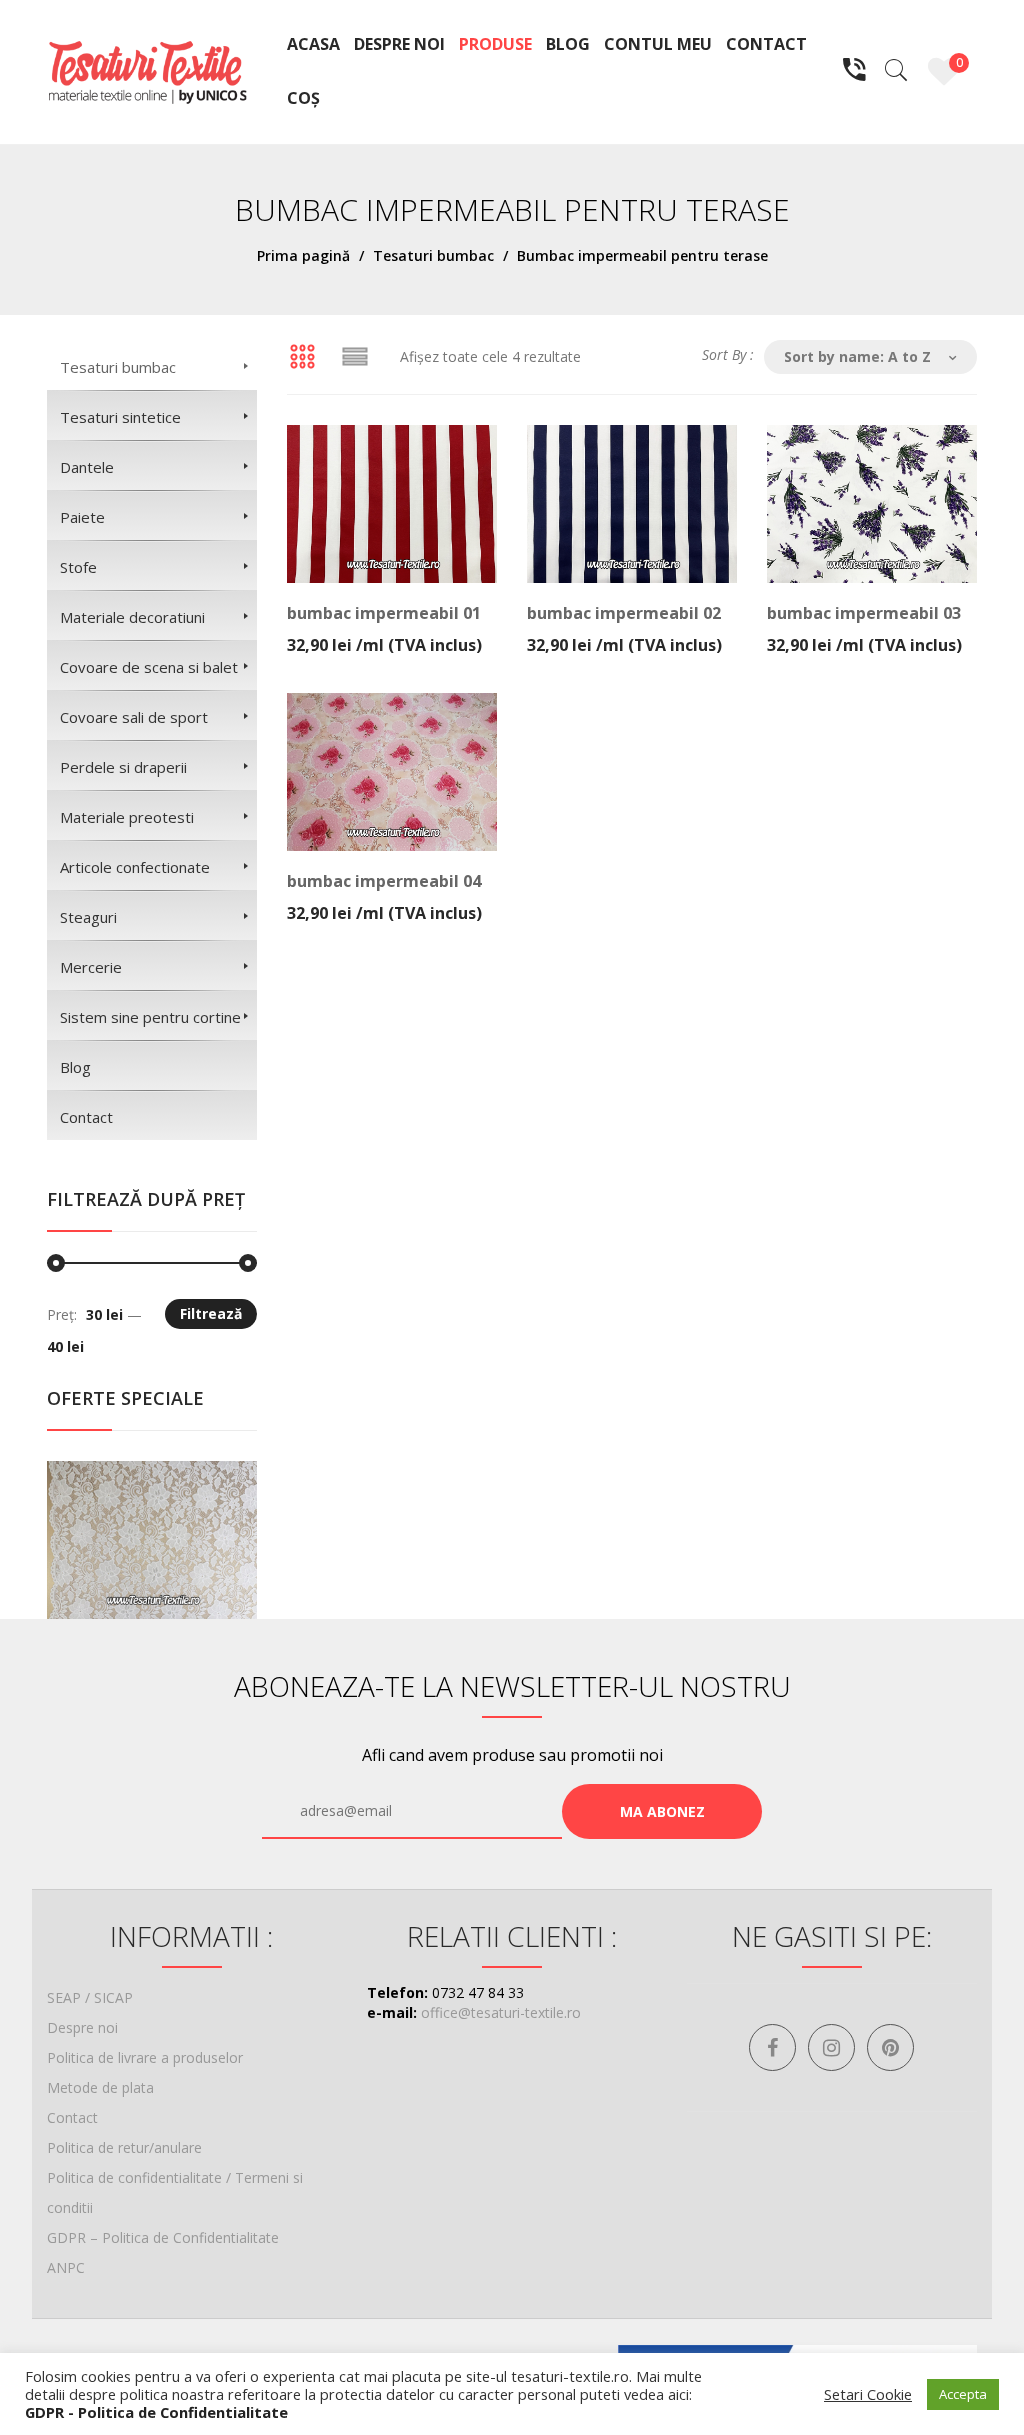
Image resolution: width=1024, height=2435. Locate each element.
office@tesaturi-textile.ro (501, 2012)
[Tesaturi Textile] (147, 70)
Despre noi (82, 2027)
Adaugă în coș (387, 631)
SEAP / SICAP (90, 1997)
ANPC (66, 2267)
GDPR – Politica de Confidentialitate (163, 2237)
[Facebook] (772, 2047)
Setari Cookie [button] (868, 2394)
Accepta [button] (963, 2394)
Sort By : (728, 354)
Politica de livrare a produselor (145, 2057)
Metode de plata (100, 2087)
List (355, 357)
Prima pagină (303, 255)
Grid (302, 357)
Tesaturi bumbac (433, 255)
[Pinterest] (890, 2047)
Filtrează (211, 1313)
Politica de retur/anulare (124, 2147)
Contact (72, 2117)
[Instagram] (831, 2047)
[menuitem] (313, 45)
